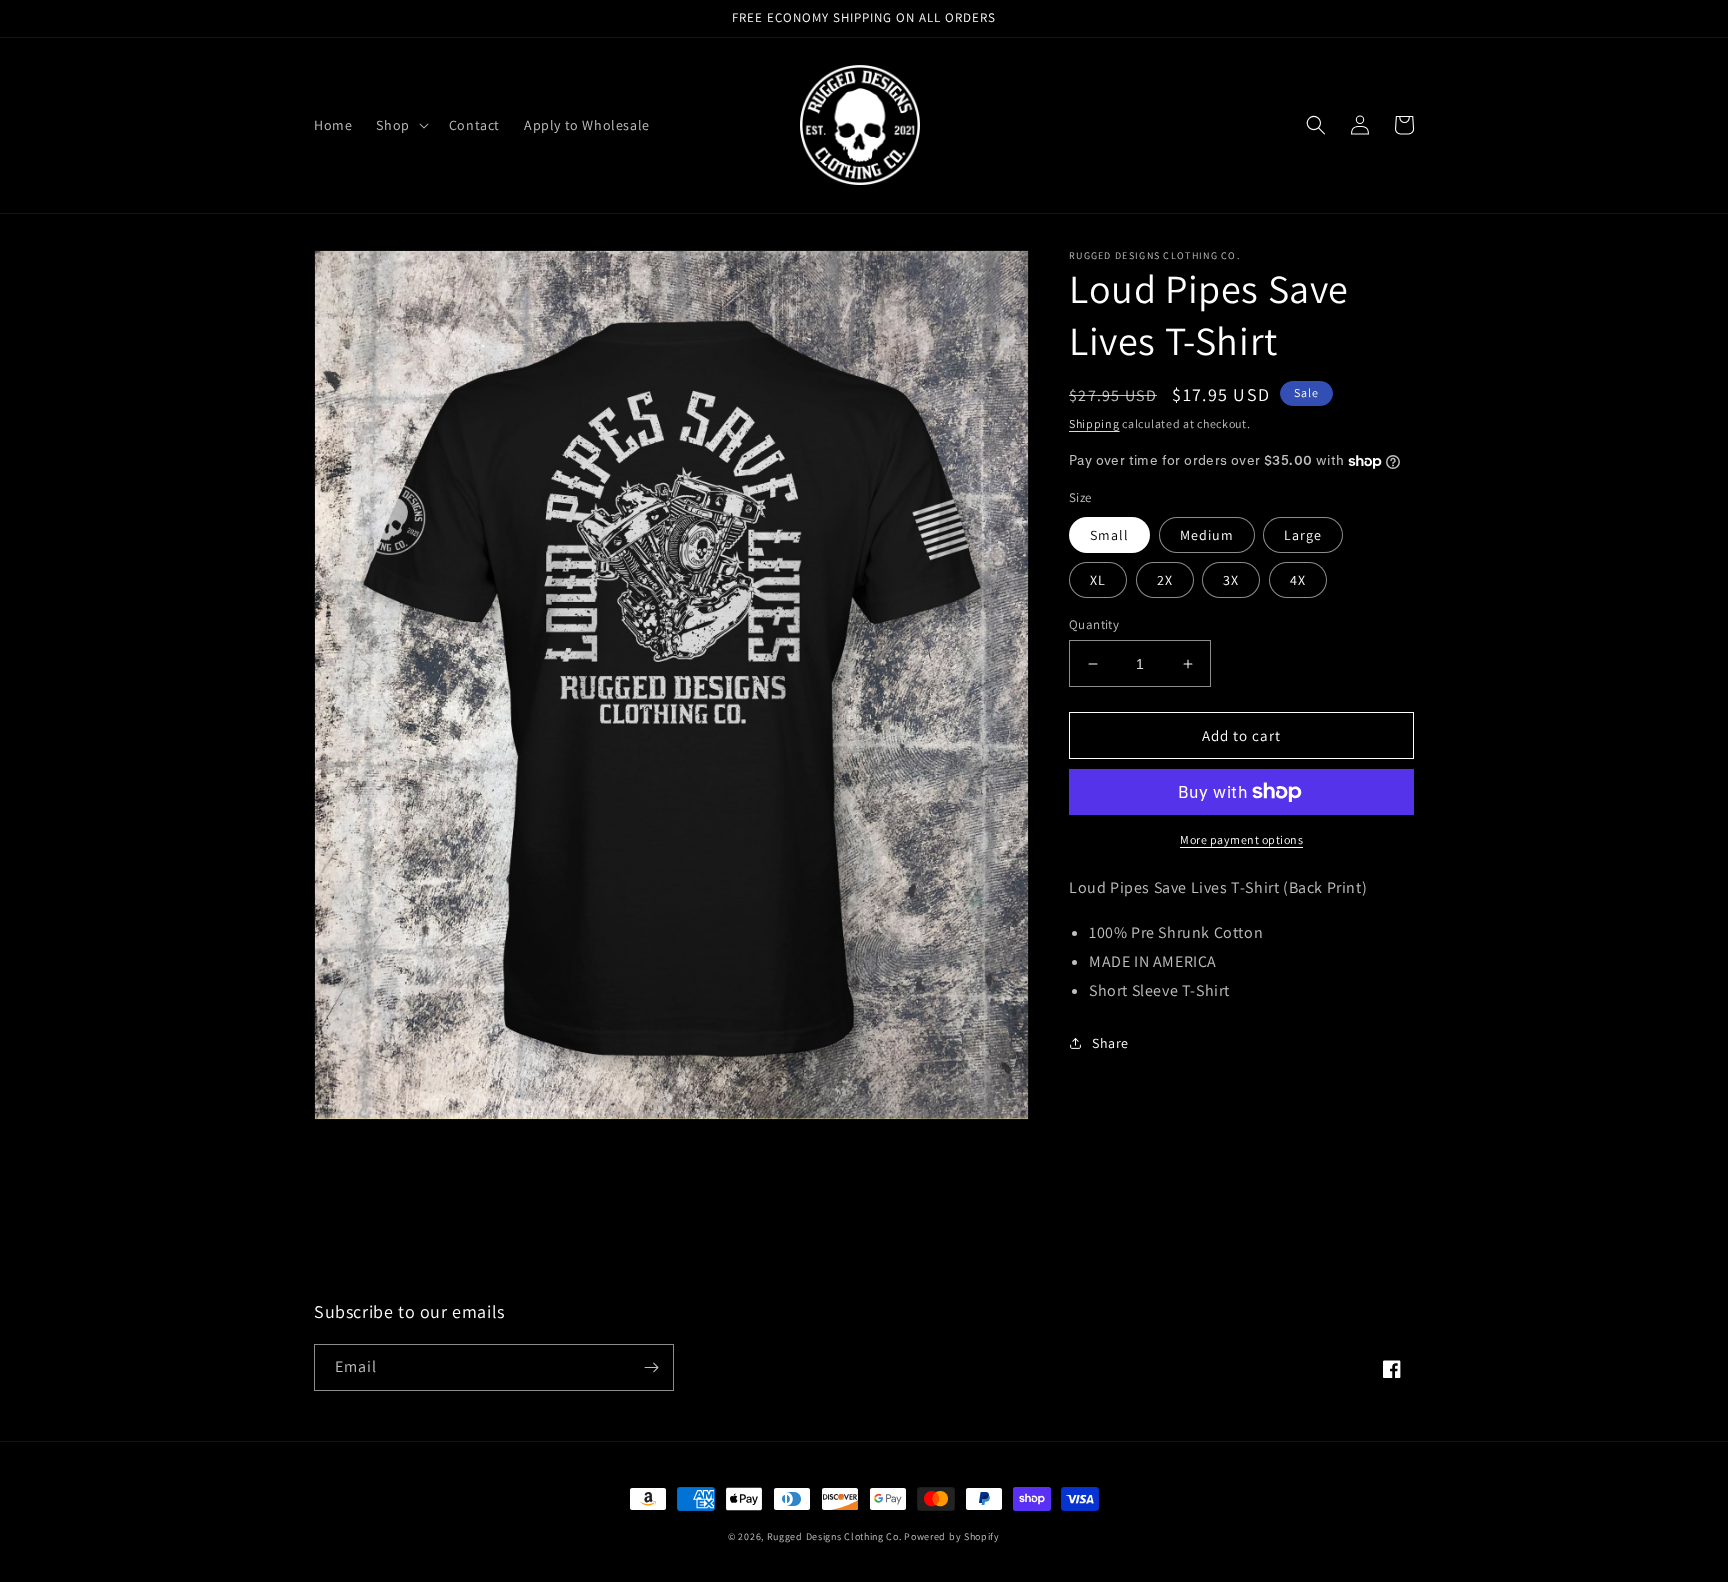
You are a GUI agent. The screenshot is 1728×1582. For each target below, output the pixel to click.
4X (1298, 580)
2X (1165, 580)
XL (1098, 580)
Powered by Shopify (952, 1536)
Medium (1207, 535)
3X (1231, 580)
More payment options (1241, 839)
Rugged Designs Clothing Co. (834, 1536)
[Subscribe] (651, 1367)
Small (1109, 535)
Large (1303, 535)
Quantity (1094, 624)
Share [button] (1110, 1043)
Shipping (1094, 423)
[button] (400, 125)
